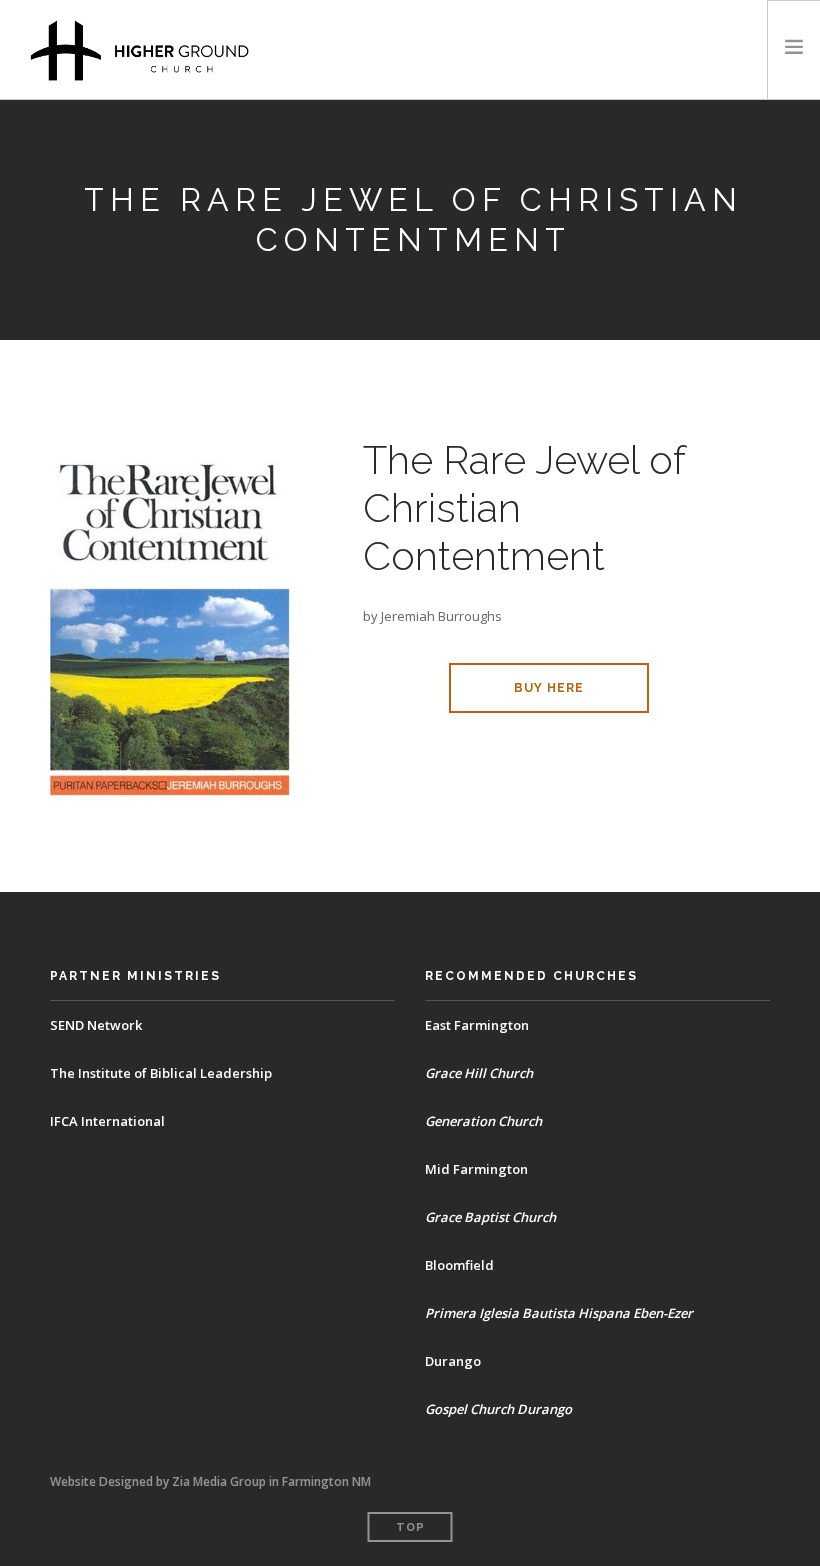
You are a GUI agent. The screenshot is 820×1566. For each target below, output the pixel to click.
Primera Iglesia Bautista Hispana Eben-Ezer (559, 1313)
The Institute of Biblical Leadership (161, 1073)
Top (410, 1527)
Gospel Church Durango (498, 1409)
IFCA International (107, 1121)
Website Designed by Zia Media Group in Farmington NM (210, 1481)
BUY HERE (549, 688)
